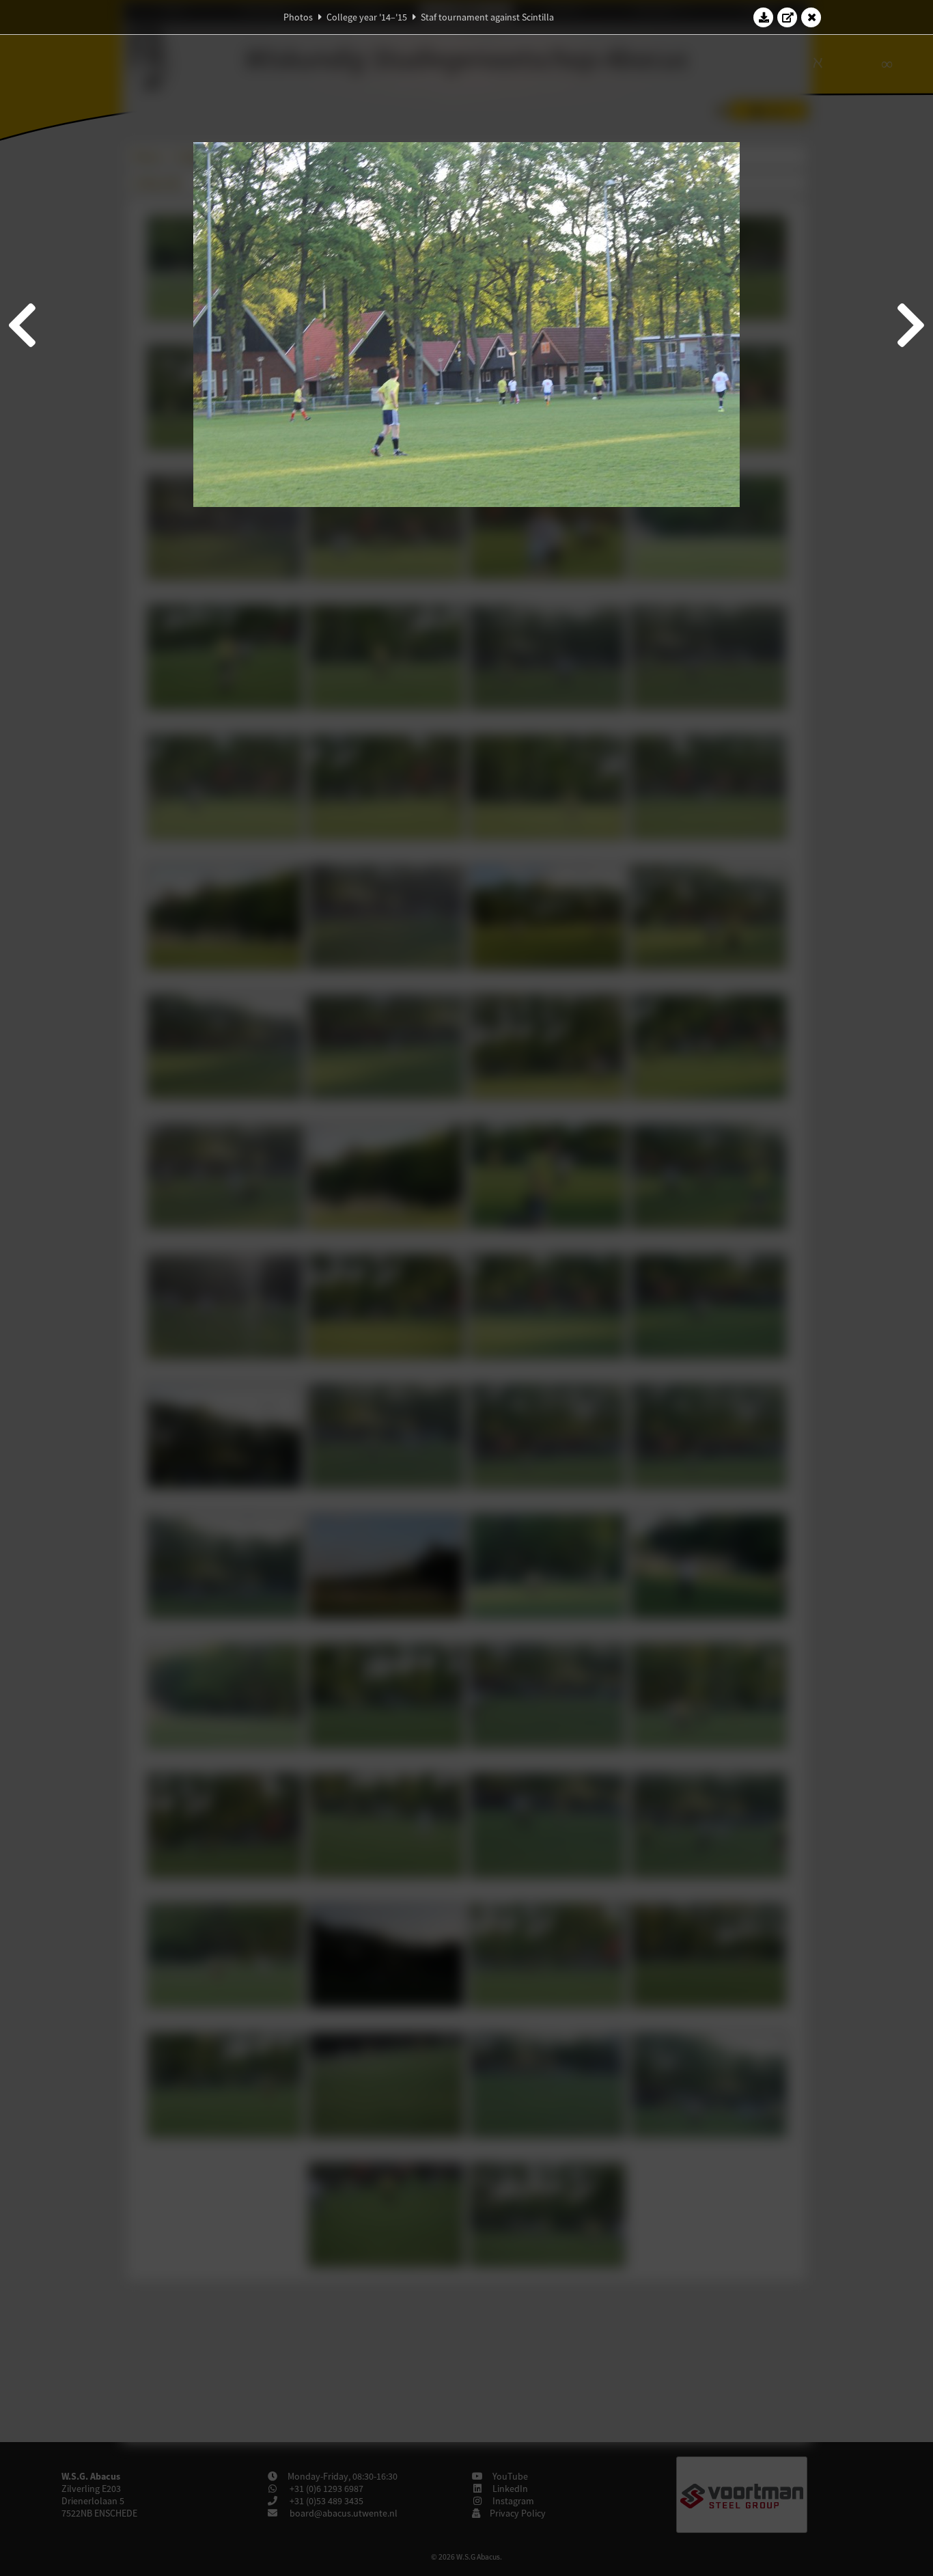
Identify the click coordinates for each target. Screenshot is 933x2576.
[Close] (811, 17)
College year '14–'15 (367, 17)
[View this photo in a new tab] (788, 17)
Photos (298, 17)
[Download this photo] (764, 17)
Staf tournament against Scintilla (487, 17)
